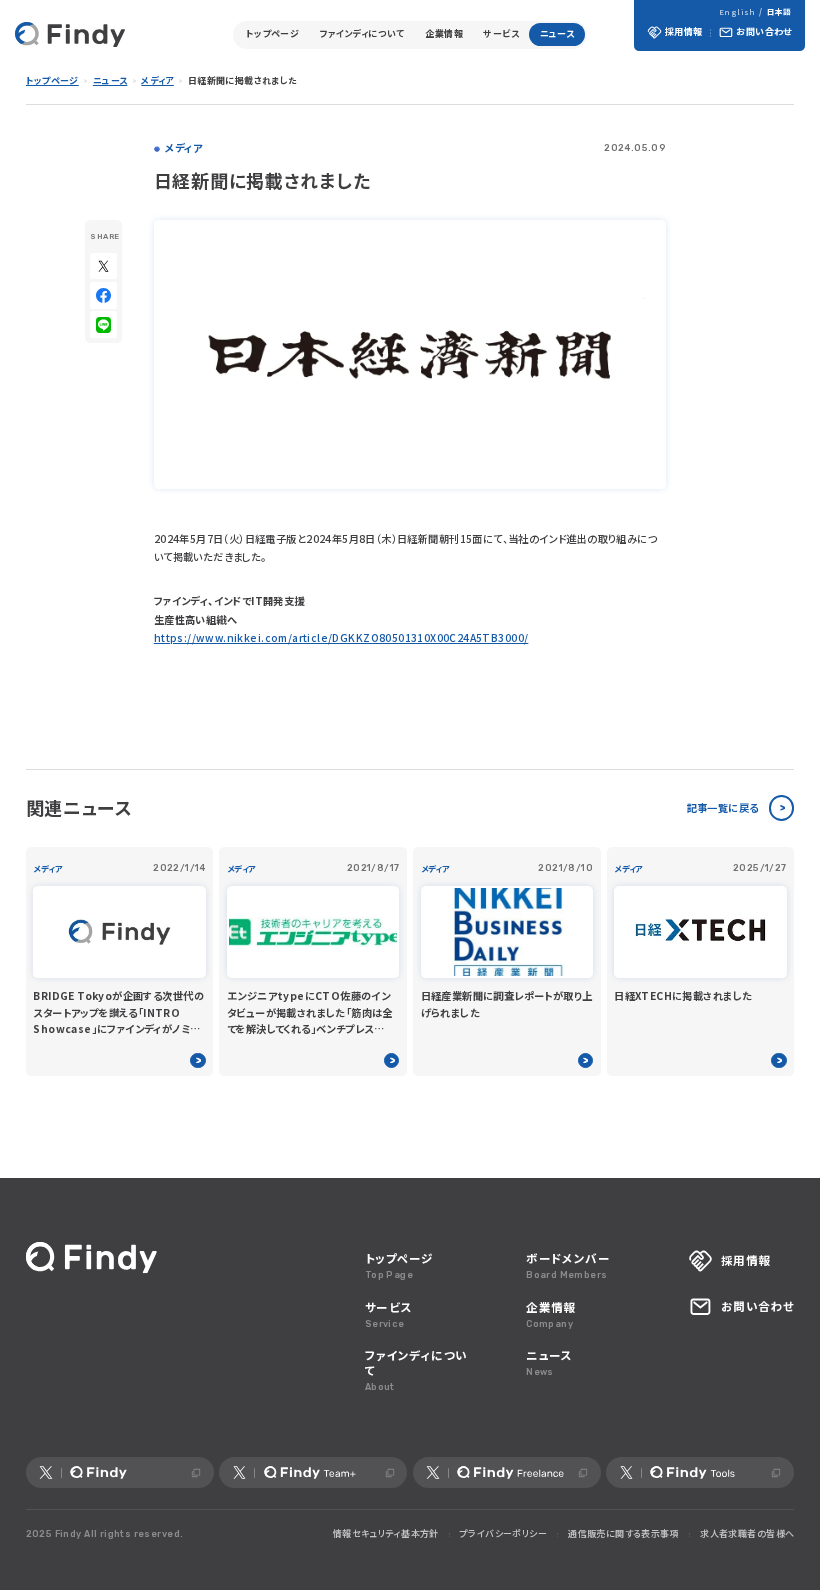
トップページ (272, 33)
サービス (501, 33)
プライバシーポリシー (503, 1533)
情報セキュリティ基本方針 (386, 1533)
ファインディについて (362, 33)
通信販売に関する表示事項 (623, 1533)
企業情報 (444, 33)
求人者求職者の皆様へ (747, 1533)
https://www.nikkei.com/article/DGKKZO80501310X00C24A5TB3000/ (341, 637)
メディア (157, 80)
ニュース (557, 33)
